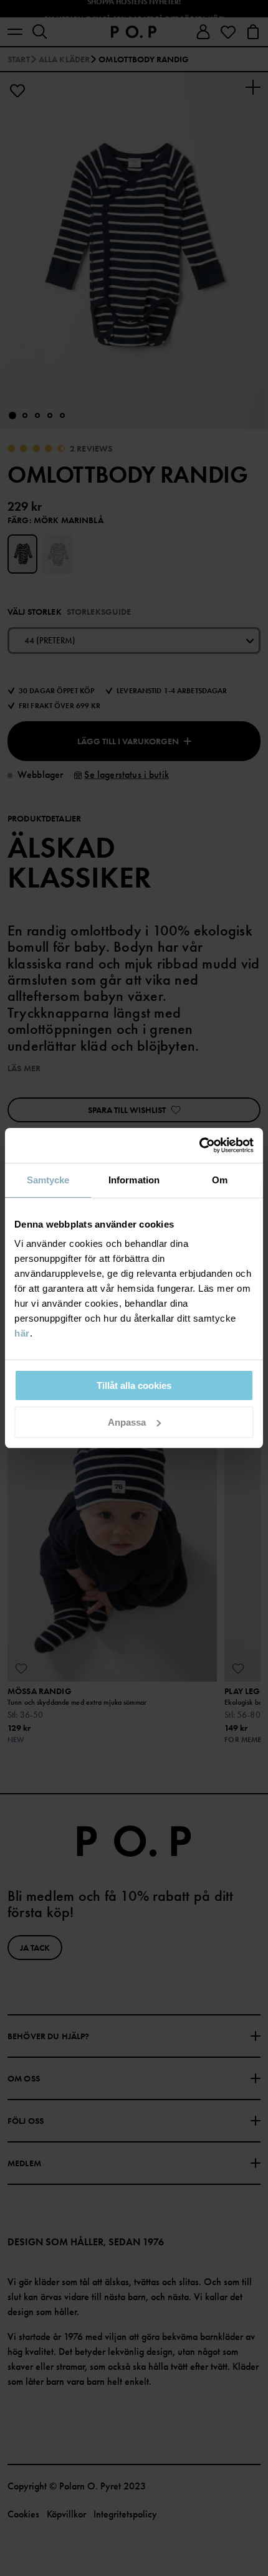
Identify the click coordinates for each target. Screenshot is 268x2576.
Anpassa (127, 1422)
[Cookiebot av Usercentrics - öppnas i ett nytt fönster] (199, 1145)
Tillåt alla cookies (134, 1385)
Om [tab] (220, 1180)
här (22, 1333)
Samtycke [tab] (48, 1180)
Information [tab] (134, 1180)
